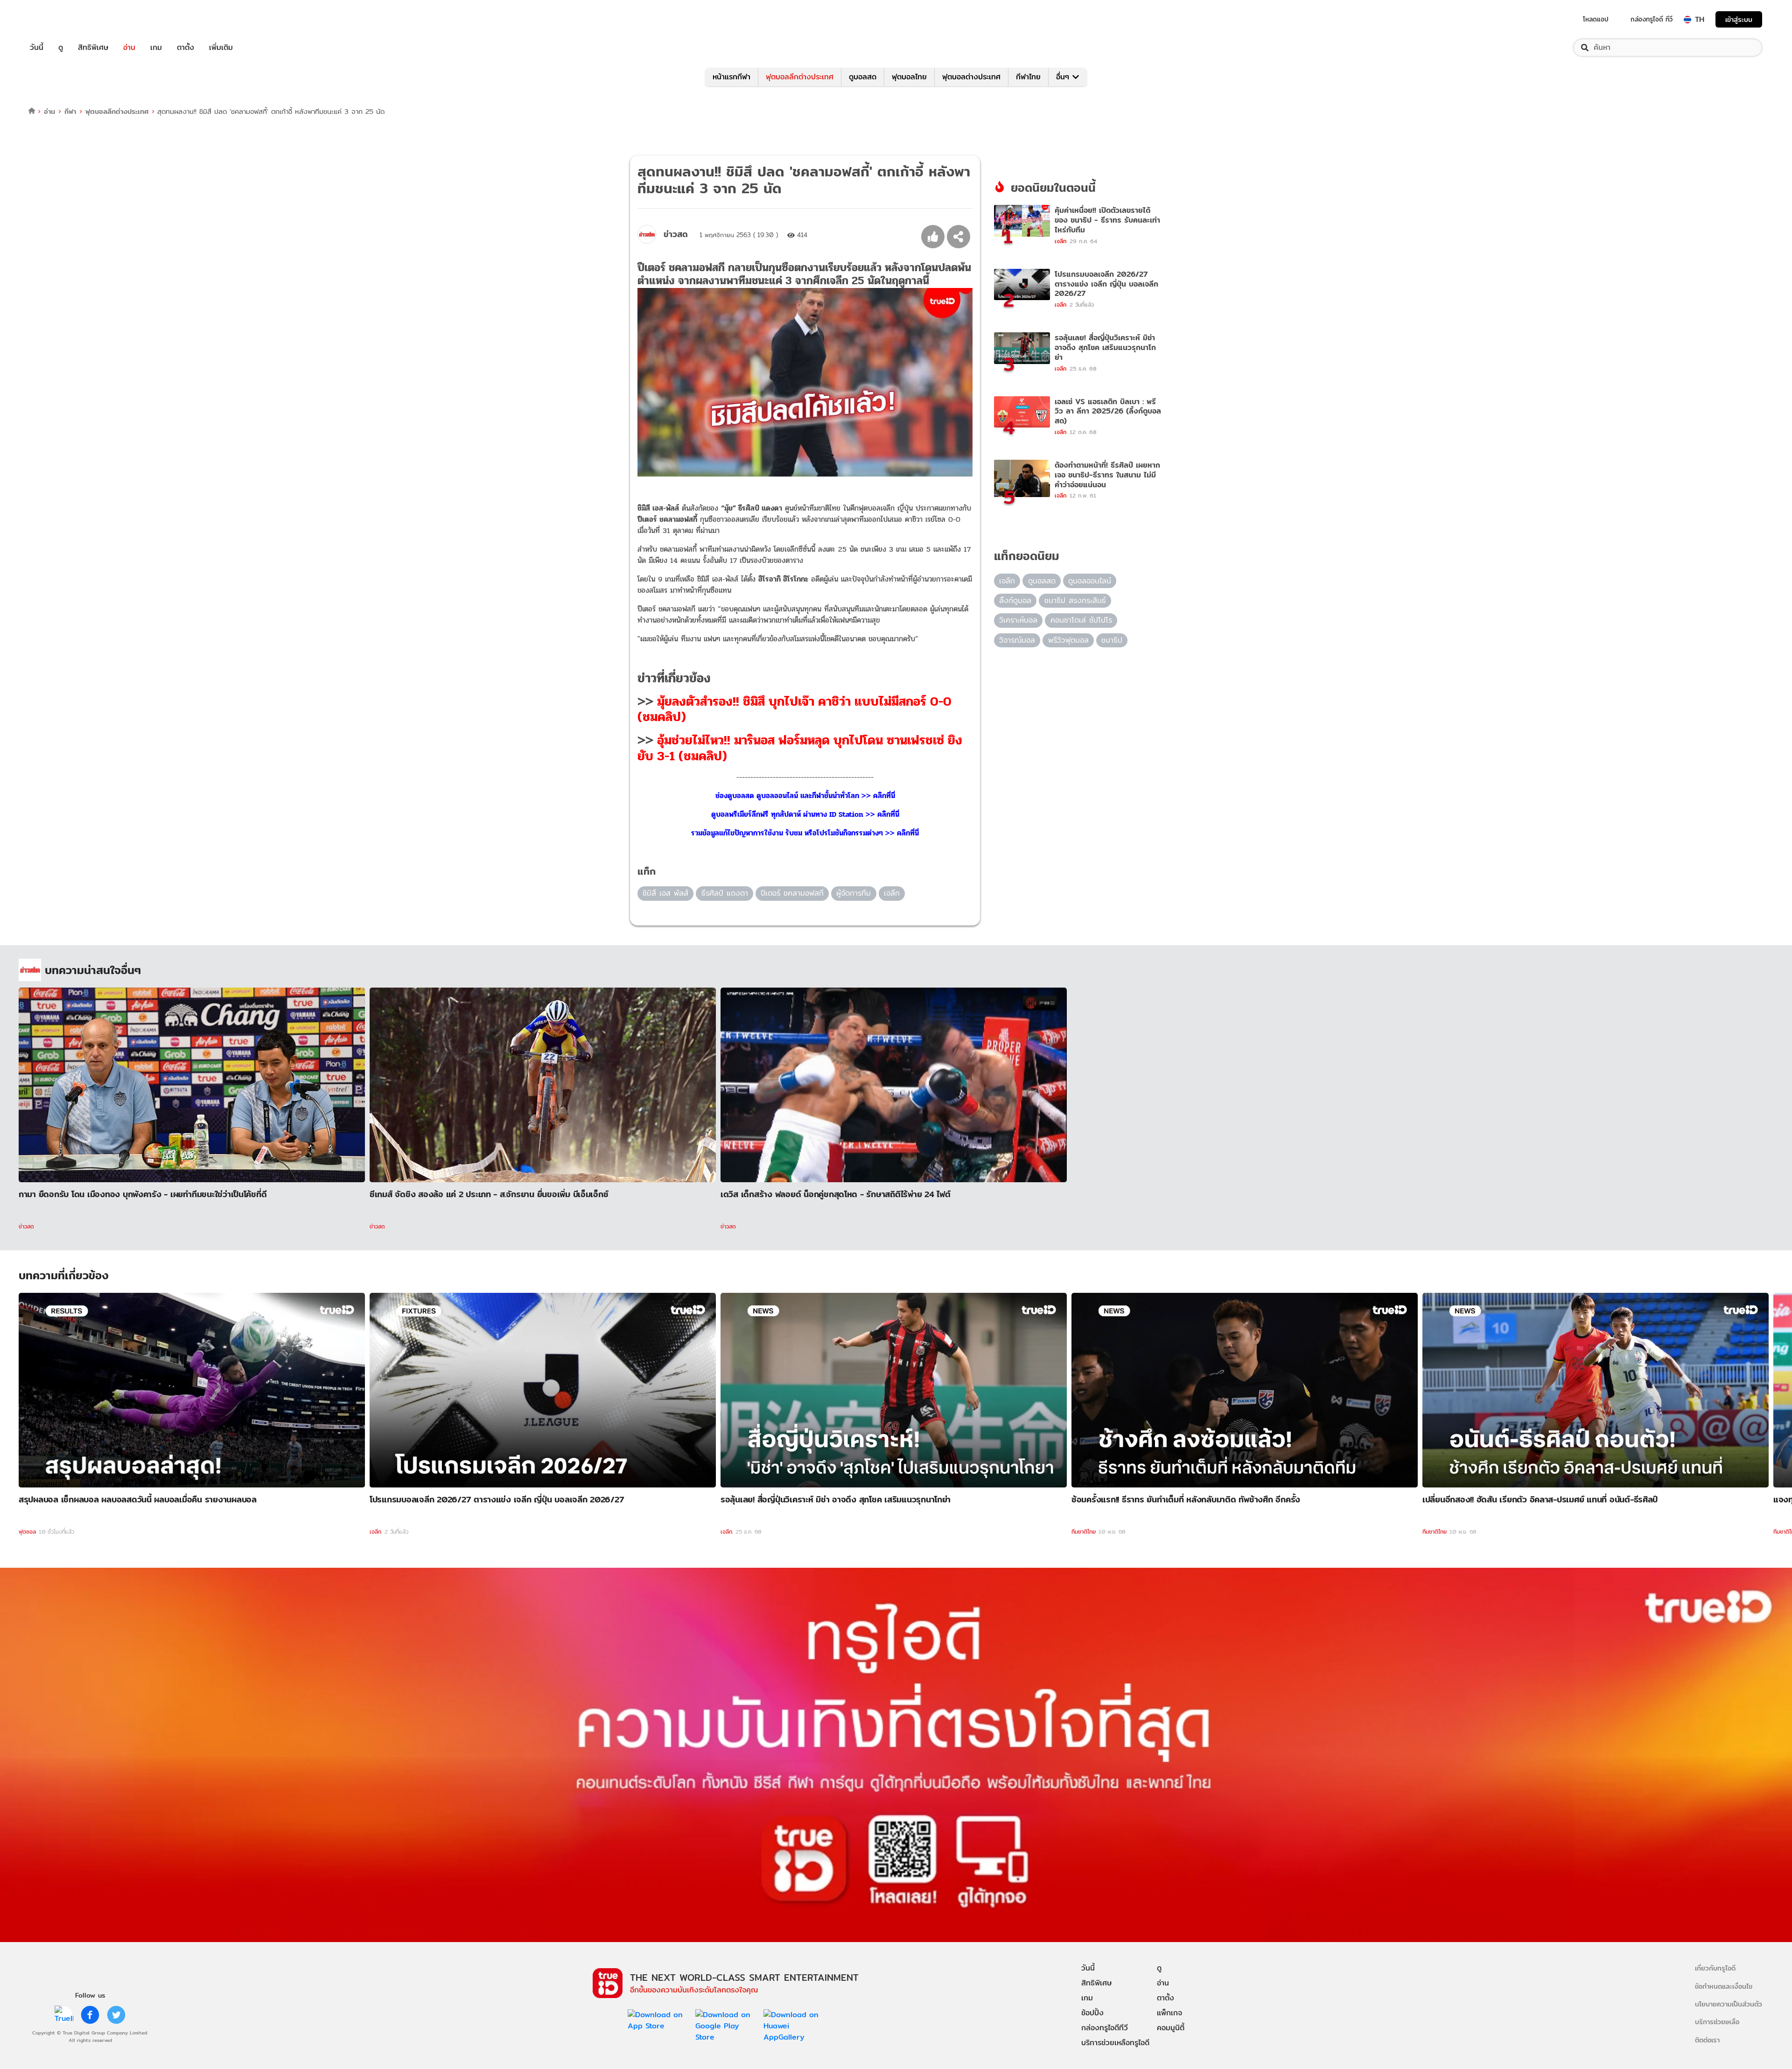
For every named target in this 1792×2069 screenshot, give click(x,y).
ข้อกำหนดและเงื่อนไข (1724, 1986)
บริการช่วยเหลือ (1717, 2022)
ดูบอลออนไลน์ (1090, 581)
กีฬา (70, 111)
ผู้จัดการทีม (854, 893)
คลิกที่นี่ (884, 796)
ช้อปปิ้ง (1092, 2013)
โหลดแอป (1596, 19)
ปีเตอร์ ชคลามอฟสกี (792, 893)
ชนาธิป (1112, 640)
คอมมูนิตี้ (1171, 2028)
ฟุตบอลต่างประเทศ (971, 77)
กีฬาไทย (1028, 77)
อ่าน (129, 48)
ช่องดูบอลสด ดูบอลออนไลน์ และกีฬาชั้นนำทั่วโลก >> (794, 796)
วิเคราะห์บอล (1018, 620)
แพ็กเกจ (1169, 2013)
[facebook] (90, 2015)
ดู (61, 48)
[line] (64, 2015)
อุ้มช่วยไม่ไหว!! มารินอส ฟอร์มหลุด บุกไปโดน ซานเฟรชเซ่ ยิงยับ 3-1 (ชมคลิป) (800, 748)
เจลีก (892, 893)
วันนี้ (37, 48)
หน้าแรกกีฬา (731, 77)
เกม (156, 48)
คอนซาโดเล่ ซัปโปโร (1081, 620)
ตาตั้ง (185, 48)
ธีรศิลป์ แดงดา (725, 893)
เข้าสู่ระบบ (1739, 19)
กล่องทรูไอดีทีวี (1105, 2028)
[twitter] (116, 2015)
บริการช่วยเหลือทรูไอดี (1115, 2043)
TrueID (58, 19)
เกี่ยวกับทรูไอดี (1715, 1968)
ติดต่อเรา (1707, 2040)
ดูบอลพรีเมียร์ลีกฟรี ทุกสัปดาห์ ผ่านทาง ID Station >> (794, 814)
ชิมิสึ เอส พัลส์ (665, 893)
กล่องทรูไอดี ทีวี (1652, 19)
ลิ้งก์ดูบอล (1015, 600)
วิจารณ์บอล (1017, 640)
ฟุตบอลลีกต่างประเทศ (800, 77)
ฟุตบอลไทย (909, 77)
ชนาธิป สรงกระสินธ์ (1075, 600)
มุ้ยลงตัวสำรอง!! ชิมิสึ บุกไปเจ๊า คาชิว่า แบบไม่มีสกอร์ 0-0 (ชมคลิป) (794, 709)
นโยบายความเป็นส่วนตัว (1729, 2004)
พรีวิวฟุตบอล (1068, 640)
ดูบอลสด (863, 77)
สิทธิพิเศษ (93, 48)
